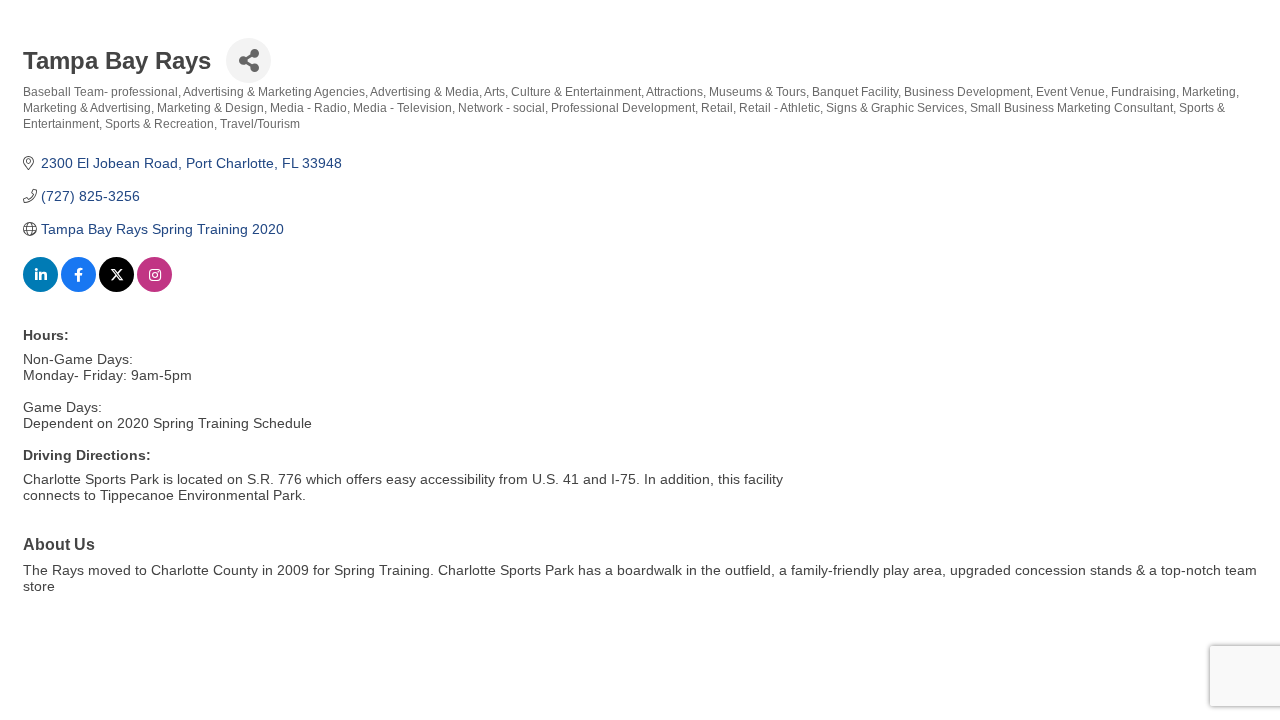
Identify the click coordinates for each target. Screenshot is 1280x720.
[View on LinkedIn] (40, 287)
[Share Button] (248, 60)
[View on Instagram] (154, 287)
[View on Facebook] (78, 287)
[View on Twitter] (116, 287)
